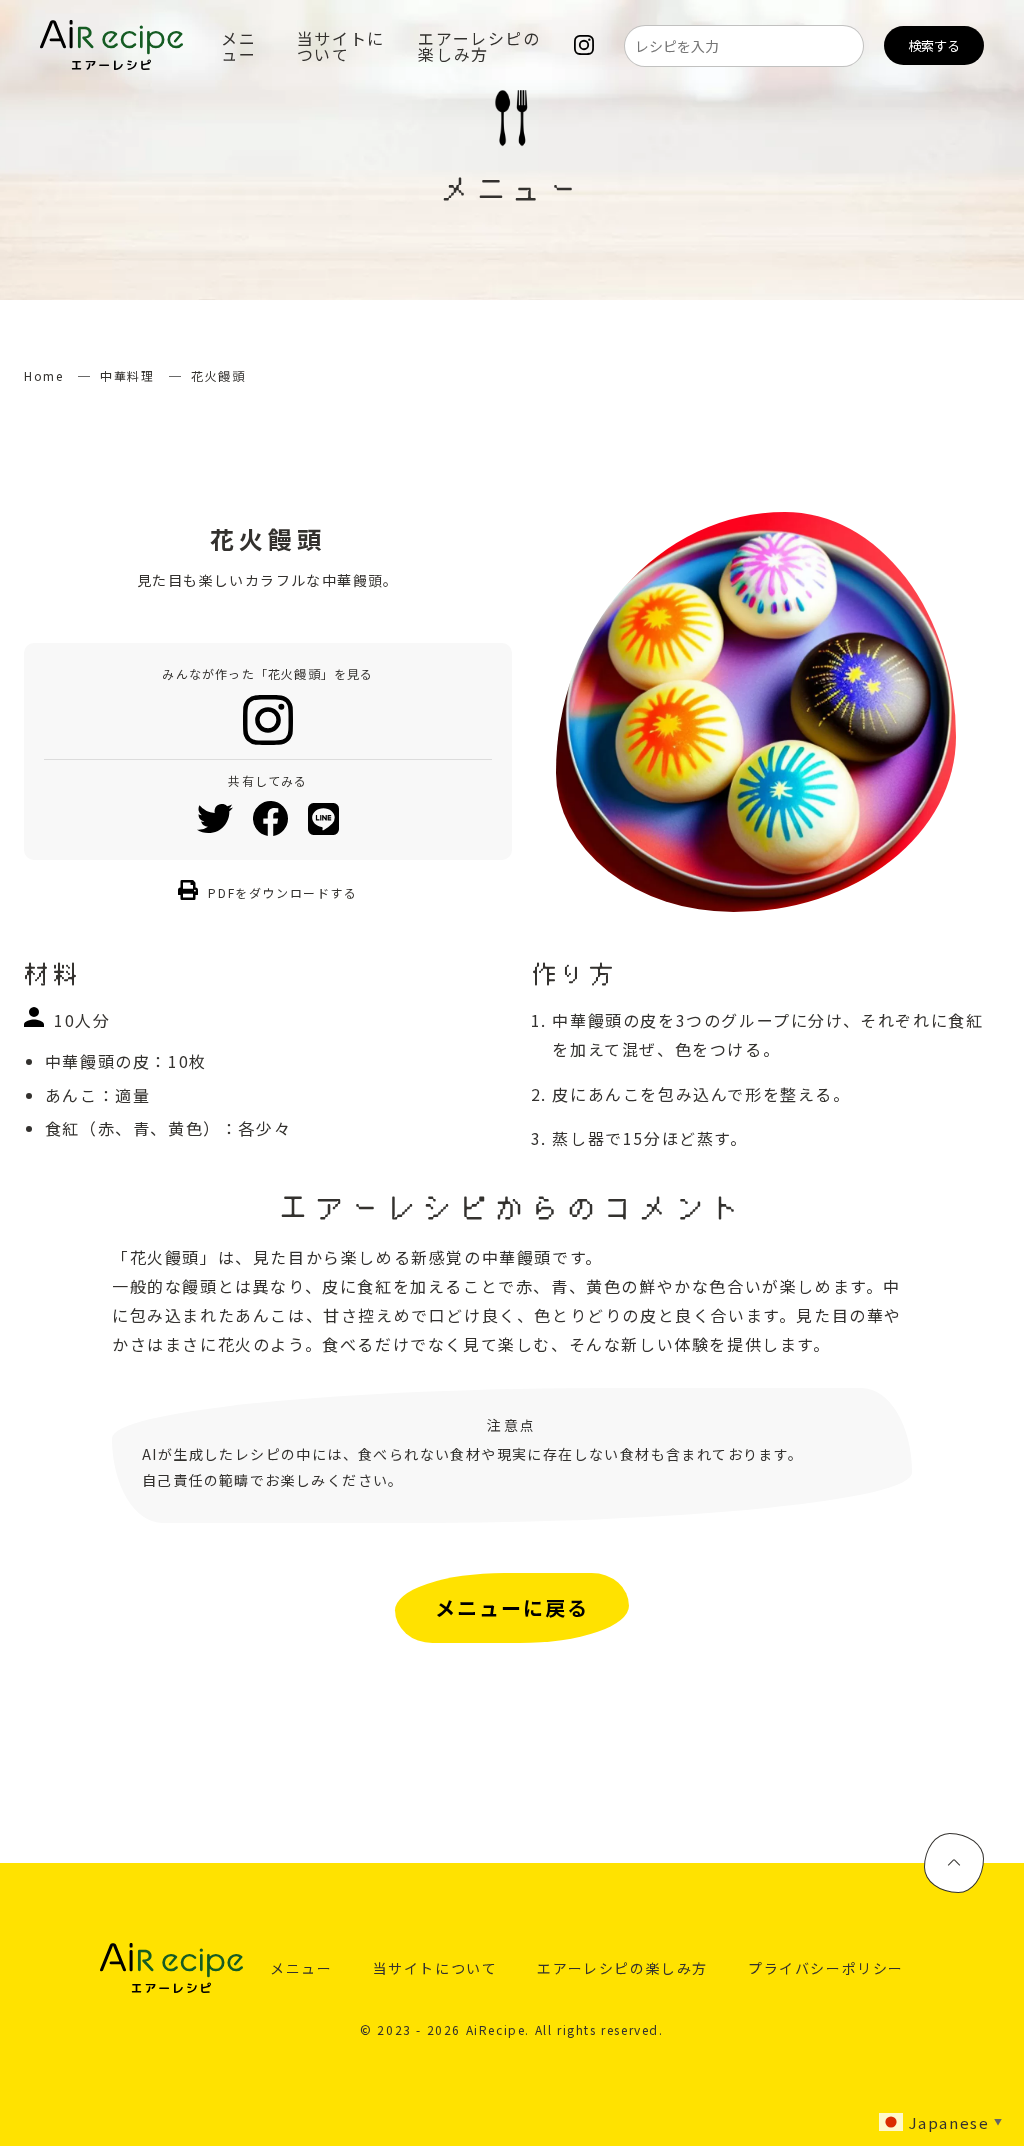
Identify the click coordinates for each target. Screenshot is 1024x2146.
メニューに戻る (512, 1607)
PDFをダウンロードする (282, 892)
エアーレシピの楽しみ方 (479, 46)
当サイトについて (341, 46)
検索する (934, 45)
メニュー (238, 46)
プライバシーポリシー (826, 1968)
